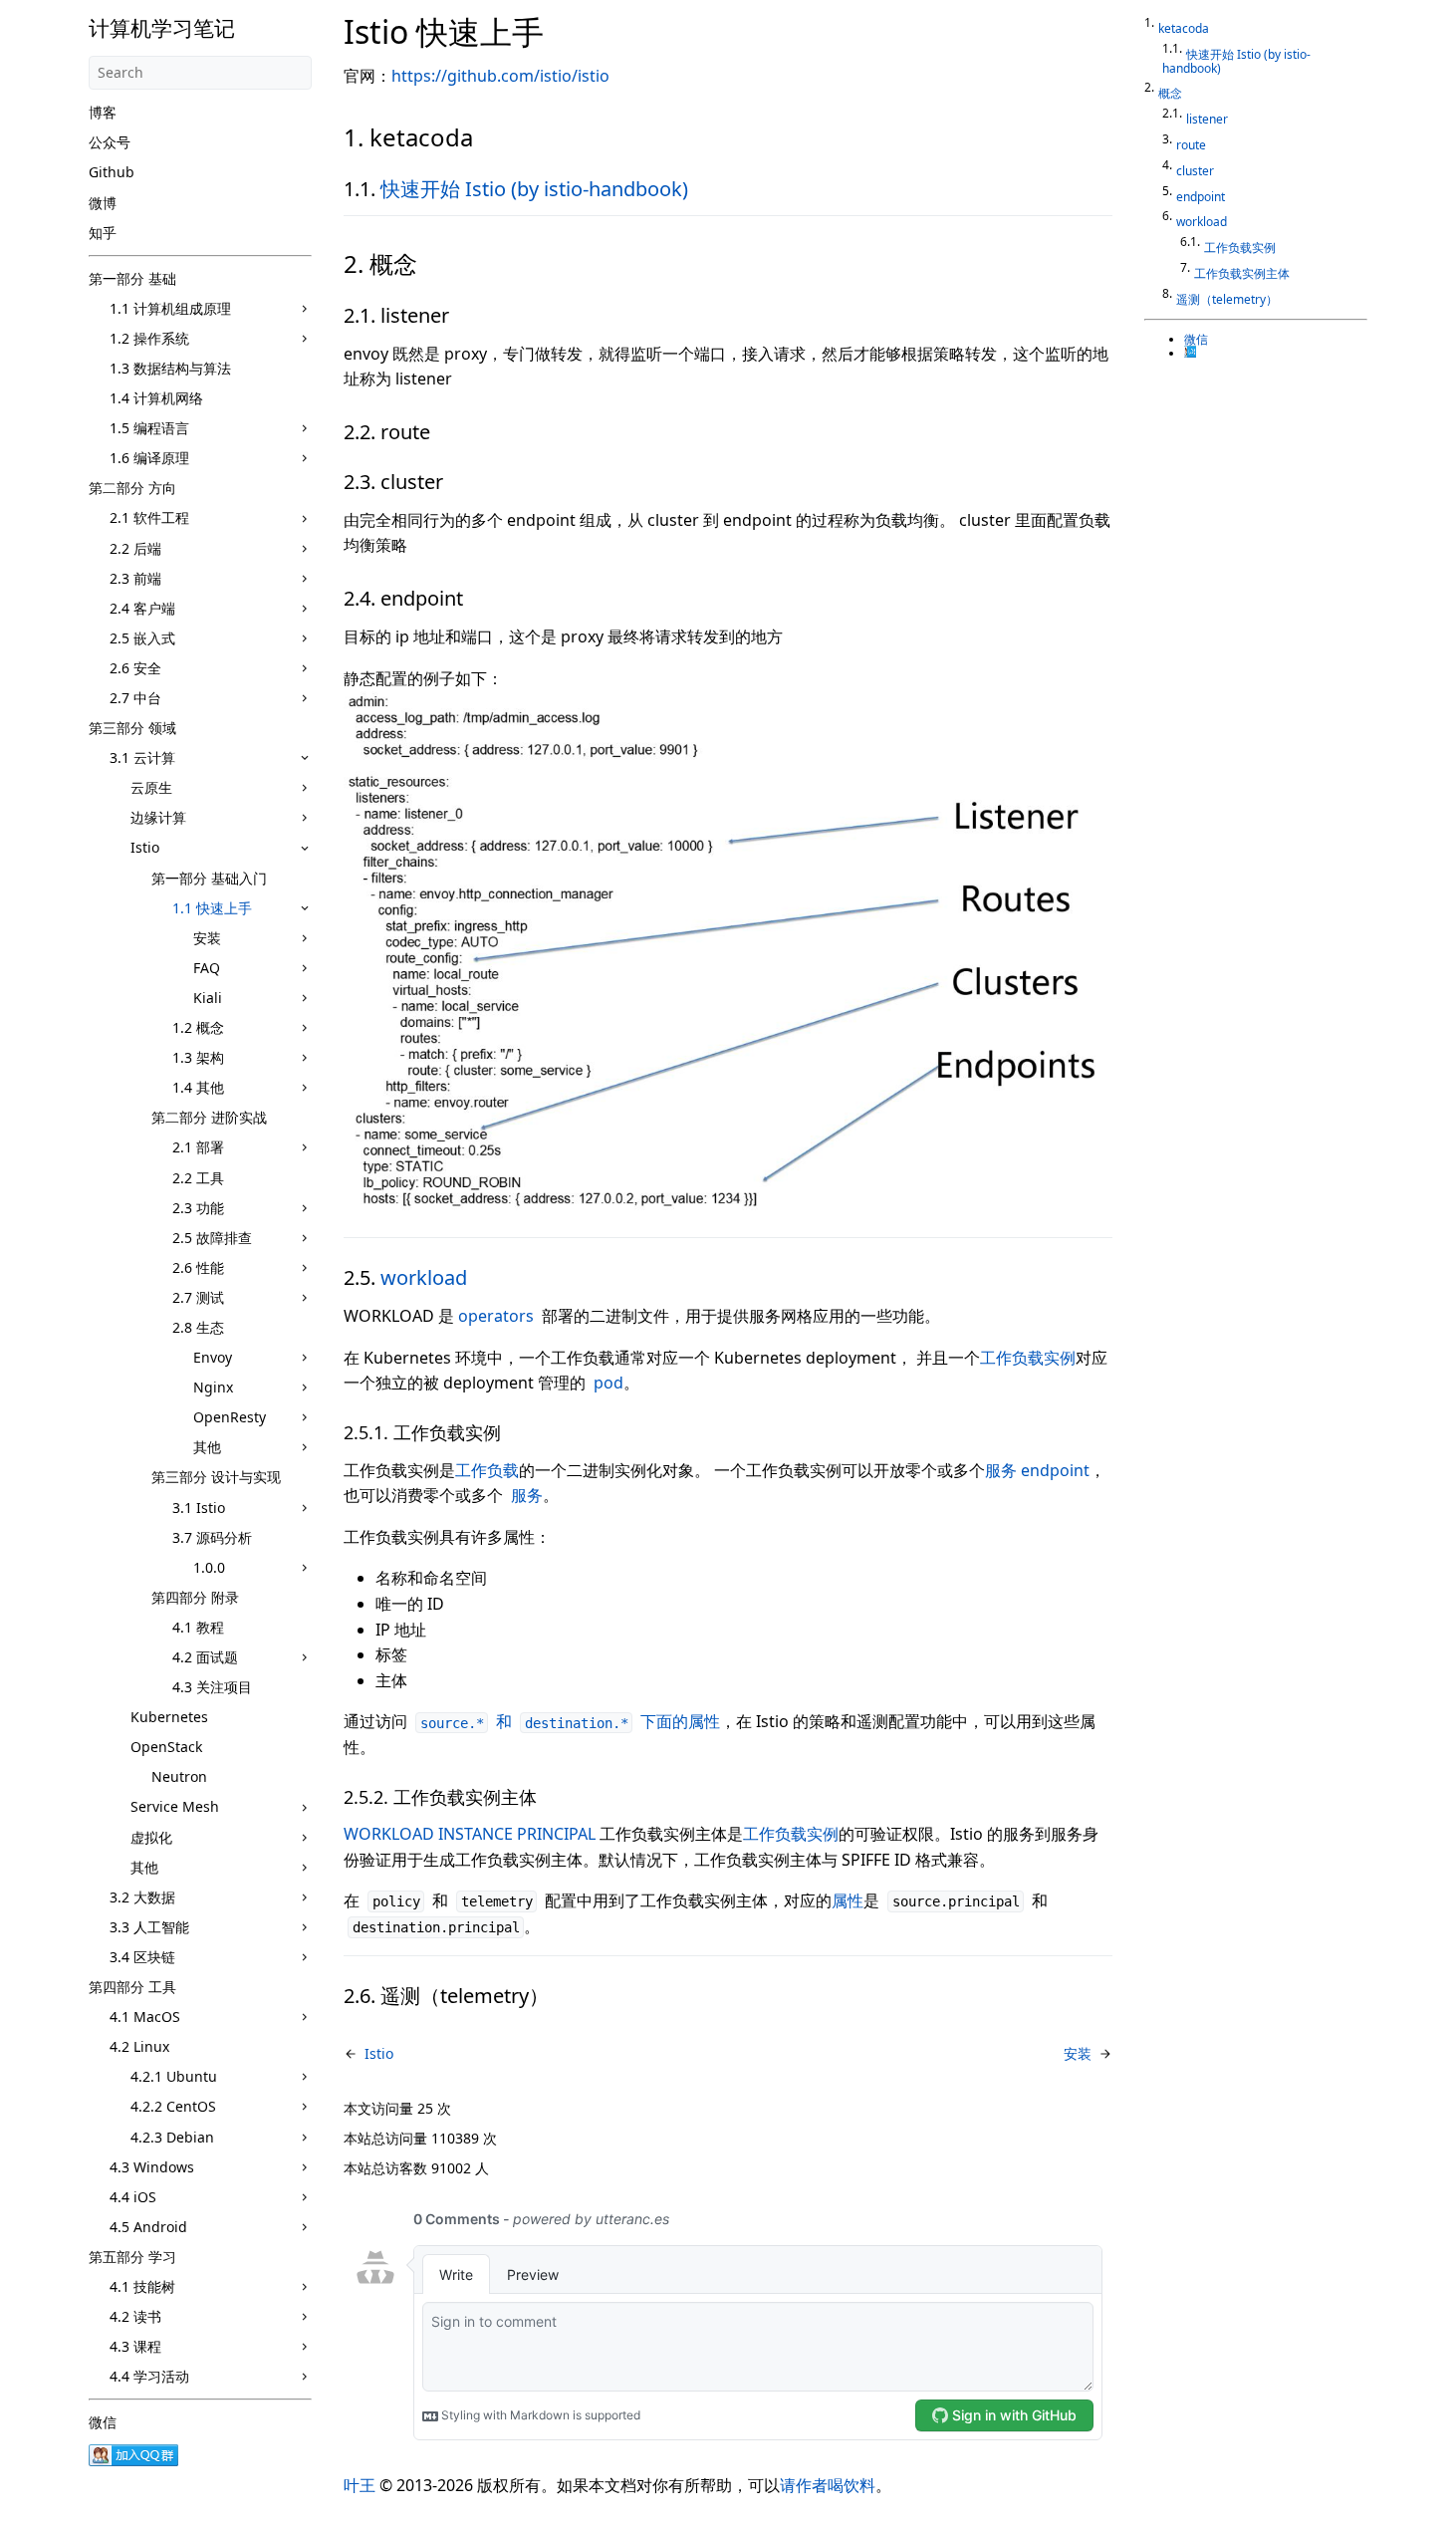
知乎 (103, 233)
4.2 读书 (135, 2316)
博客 (103, 112)
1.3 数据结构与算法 (170, 368)
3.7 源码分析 (212, 1537)
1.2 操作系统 (149, 338)
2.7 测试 (198, 1297)
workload (424, 1277)
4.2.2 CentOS (173, 2106)
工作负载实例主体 (1242, 273)
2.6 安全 (135, 668)
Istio (145, 847)
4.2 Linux (139, 2046)
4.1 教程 (198, 1627)
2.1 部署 (198, 1147)
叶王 (360, 2485)
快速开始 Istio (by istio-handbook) (534, 189)
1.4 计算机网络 (156, 398)
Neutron (179, 1776)
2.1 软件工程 (149, 517)
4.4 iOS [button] (133, 2197)
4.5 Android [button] (148, 2227)
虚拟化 (151, 1837)
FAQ (207, 968)
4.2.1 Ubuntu (174, 2076)
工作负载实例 (1028, 1358)
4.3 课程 (135, 2346)
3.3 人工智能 (149, 1927)
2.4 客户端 (142, 608)
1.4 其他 (198, 1087)
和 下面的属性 (570, 1721)
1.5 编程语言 (149, 428)
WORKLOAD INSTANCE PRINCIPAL (470, 1834)
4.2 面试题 (205, 1657)
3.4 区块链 (142, 1957)
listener (1207, 119)
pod (608, 1383)
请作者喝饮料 (828, 2485)
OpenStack (166, 1747)
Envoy (213, 1357)
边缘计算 (158, 817)
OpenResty (230, 1417)
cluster (1195, 171)
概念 (1170, 93)
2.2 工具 (198, 1178)
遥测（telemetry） (1227, 299)
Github (112, 172)
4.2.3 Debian (172, 2137)
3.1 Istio (199, 1508)
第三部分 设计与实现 (216, 1477)
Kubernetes (169, 1717)
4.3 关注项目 (212, 1687)
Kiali (208, 998)
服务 (527, 1495)
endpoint (1201, 197)
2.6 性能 (198, 1267)
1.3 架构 (198, 1057)
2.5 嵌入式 (142, 638)
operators (496, 1316)
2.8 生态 (198, 1327)
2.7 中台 (135, 698)
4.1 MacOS (145, 2017)
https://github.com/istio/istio (500, 76)
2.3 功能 (198, 1208)
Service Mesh (175, 1806)
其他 (207, 1447)
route (1191, 145)
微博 (103, 203)
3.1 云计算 (142, 758)
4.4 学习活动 (149, 2376)
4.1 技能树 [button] (142, 2286)
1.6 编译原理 (149, 458)
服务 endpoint (1037, 1470)
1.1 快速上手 (212, 908)
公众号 (110, 142)
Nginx (213, 1387)
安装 (207, 938)
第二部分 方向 (132, 488)
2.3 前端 (135, 578)
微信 (103, 2422)
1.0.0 (209, 1567)
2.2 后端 (135, 548)
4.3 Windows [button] (152, 2167)
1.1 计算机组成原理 (170, 308)
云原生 (151, 787)
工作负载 (487, 1470)
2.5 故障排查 (212, 1238)
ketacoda (1184, 28)
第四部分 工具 (132, 1987)
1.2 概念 (198, 1027)
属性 (848, 1900)
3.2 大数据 (142, 1897)
